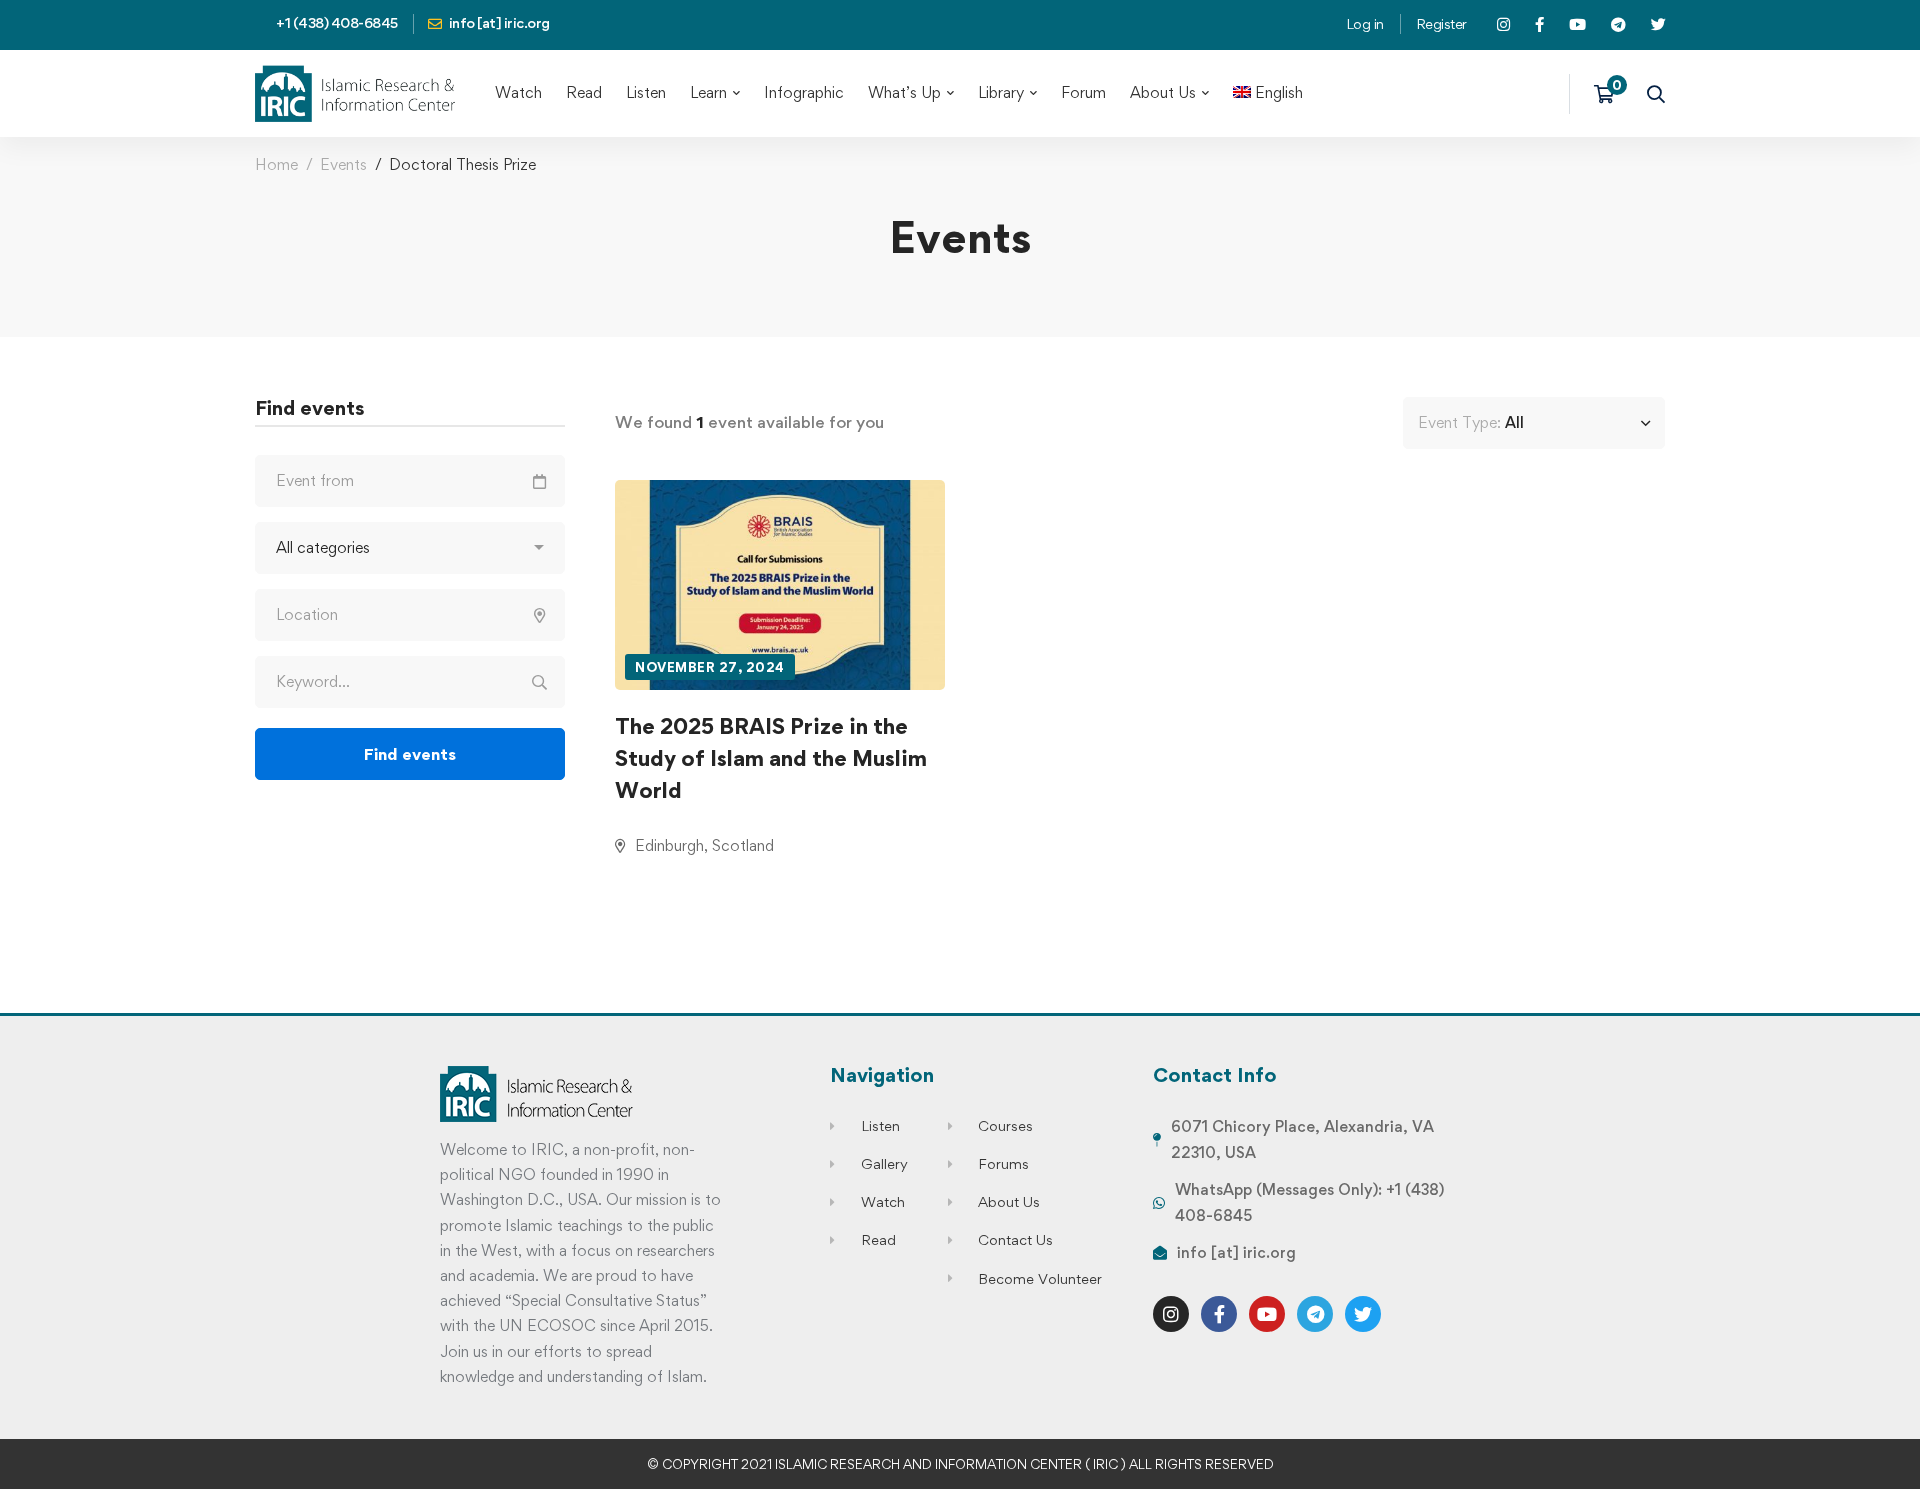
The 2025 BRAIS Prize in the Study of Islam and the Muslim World (771, 758)
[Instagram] (1171, 1314)
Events (343, 164)
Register (1441, 23)
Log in (1365, 23)
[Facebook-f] (1219, 1314)
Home (276, 164)
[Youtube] (1267, 1314)
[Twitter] (1363, 1314)
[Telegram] (1315, 1314)
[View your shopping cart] (1610, 94)
